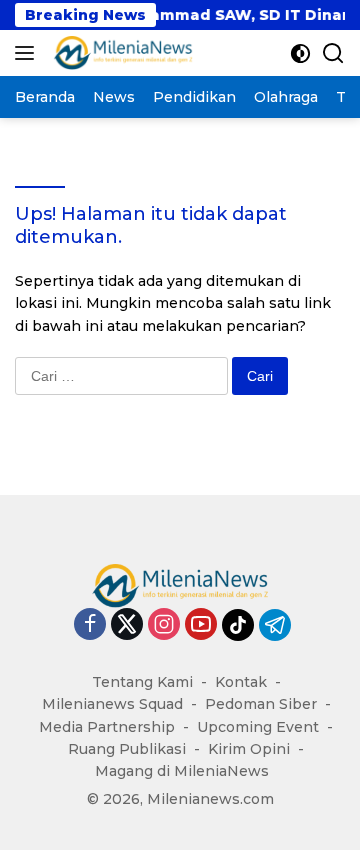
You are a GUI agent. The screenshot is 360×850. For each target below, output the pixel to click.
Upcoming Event (258, 727)
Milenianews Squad (112, 704)
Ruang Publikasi (127, 749)
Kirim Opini (249, 749)
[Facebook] (90, 625)
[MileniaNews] (120, 53)
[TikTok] (238, 625)
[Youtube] (201, 625)
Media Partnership (107, 727)
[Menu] (28, 53)
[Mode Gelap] (300, 53)
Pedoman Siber (261, 704)
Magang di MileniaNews (182, 771)
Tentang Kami (142, 682)
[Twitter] (127, 625)
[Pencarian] (333, 53)
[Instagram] (164, 625)
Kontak (241, 682)
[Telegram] (275, 625)
